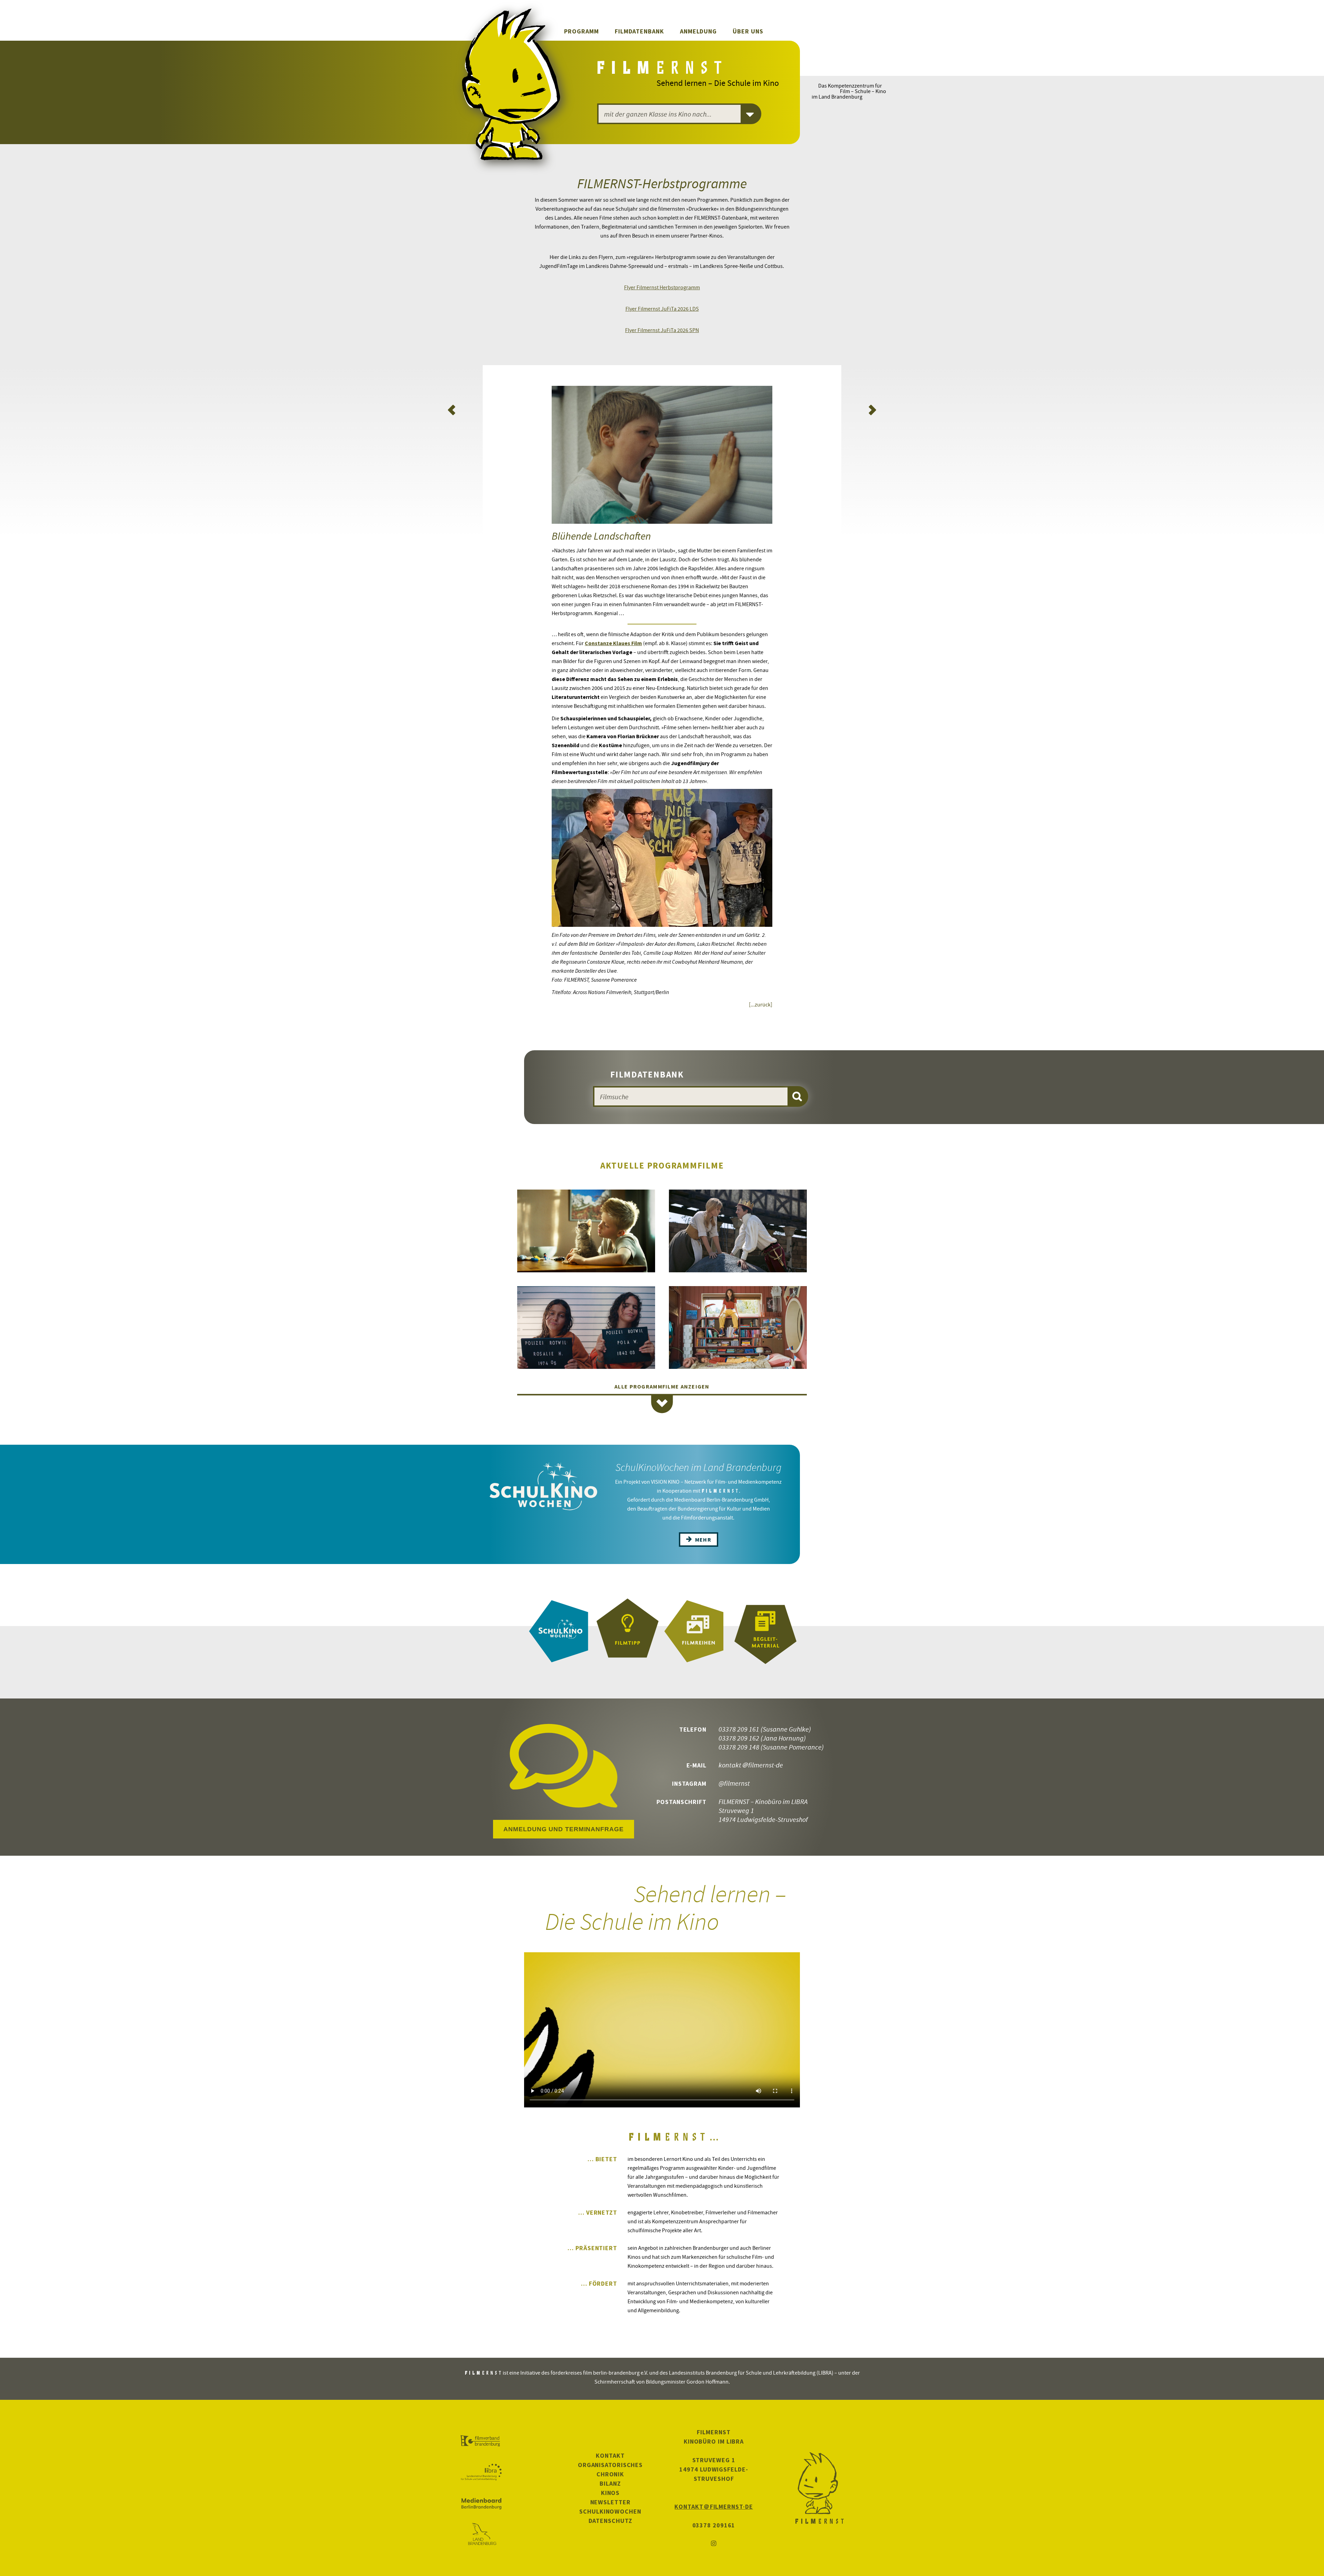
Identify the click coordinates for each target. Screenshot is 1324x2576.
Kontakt (610, 2455)
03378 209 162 (739, 1738)
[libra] (481, 2472)
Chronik (610, 2474)
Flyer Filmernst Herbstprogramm (662, 287)
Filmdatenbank (639, 31)
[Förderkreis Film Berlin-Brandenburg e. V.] (481, 2441)
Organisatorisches (610, 2465)
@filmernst (734, 1783)
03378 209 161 (739, 1729)
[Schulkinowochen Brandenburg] (559, 1631)
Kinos (610, 2493)
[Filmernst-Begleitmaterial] (765, 1631)
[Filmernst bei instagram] (714, 2544)
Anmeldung (698, 31)
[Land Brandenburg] (481, 2535)
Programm (581, 31)
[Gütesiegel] (628, 1631)
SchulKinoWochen (610, 2511)
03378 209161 (714, 2525)
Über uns (748, 31)
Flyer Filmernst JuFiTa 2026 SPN (662, 330)
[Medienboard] (481, 2504)
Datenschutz (610, 2521)
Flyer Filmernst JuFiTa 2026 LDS (662, 309)
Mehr (702, 1540)
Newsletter (610, 2502)
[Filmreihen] (696, 1631)
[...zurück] (761, 1004)
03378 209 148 (739, 1747)
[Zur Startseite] (661, 70)
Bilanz (610, 2483)
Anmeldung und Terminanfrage (563, 1829)
